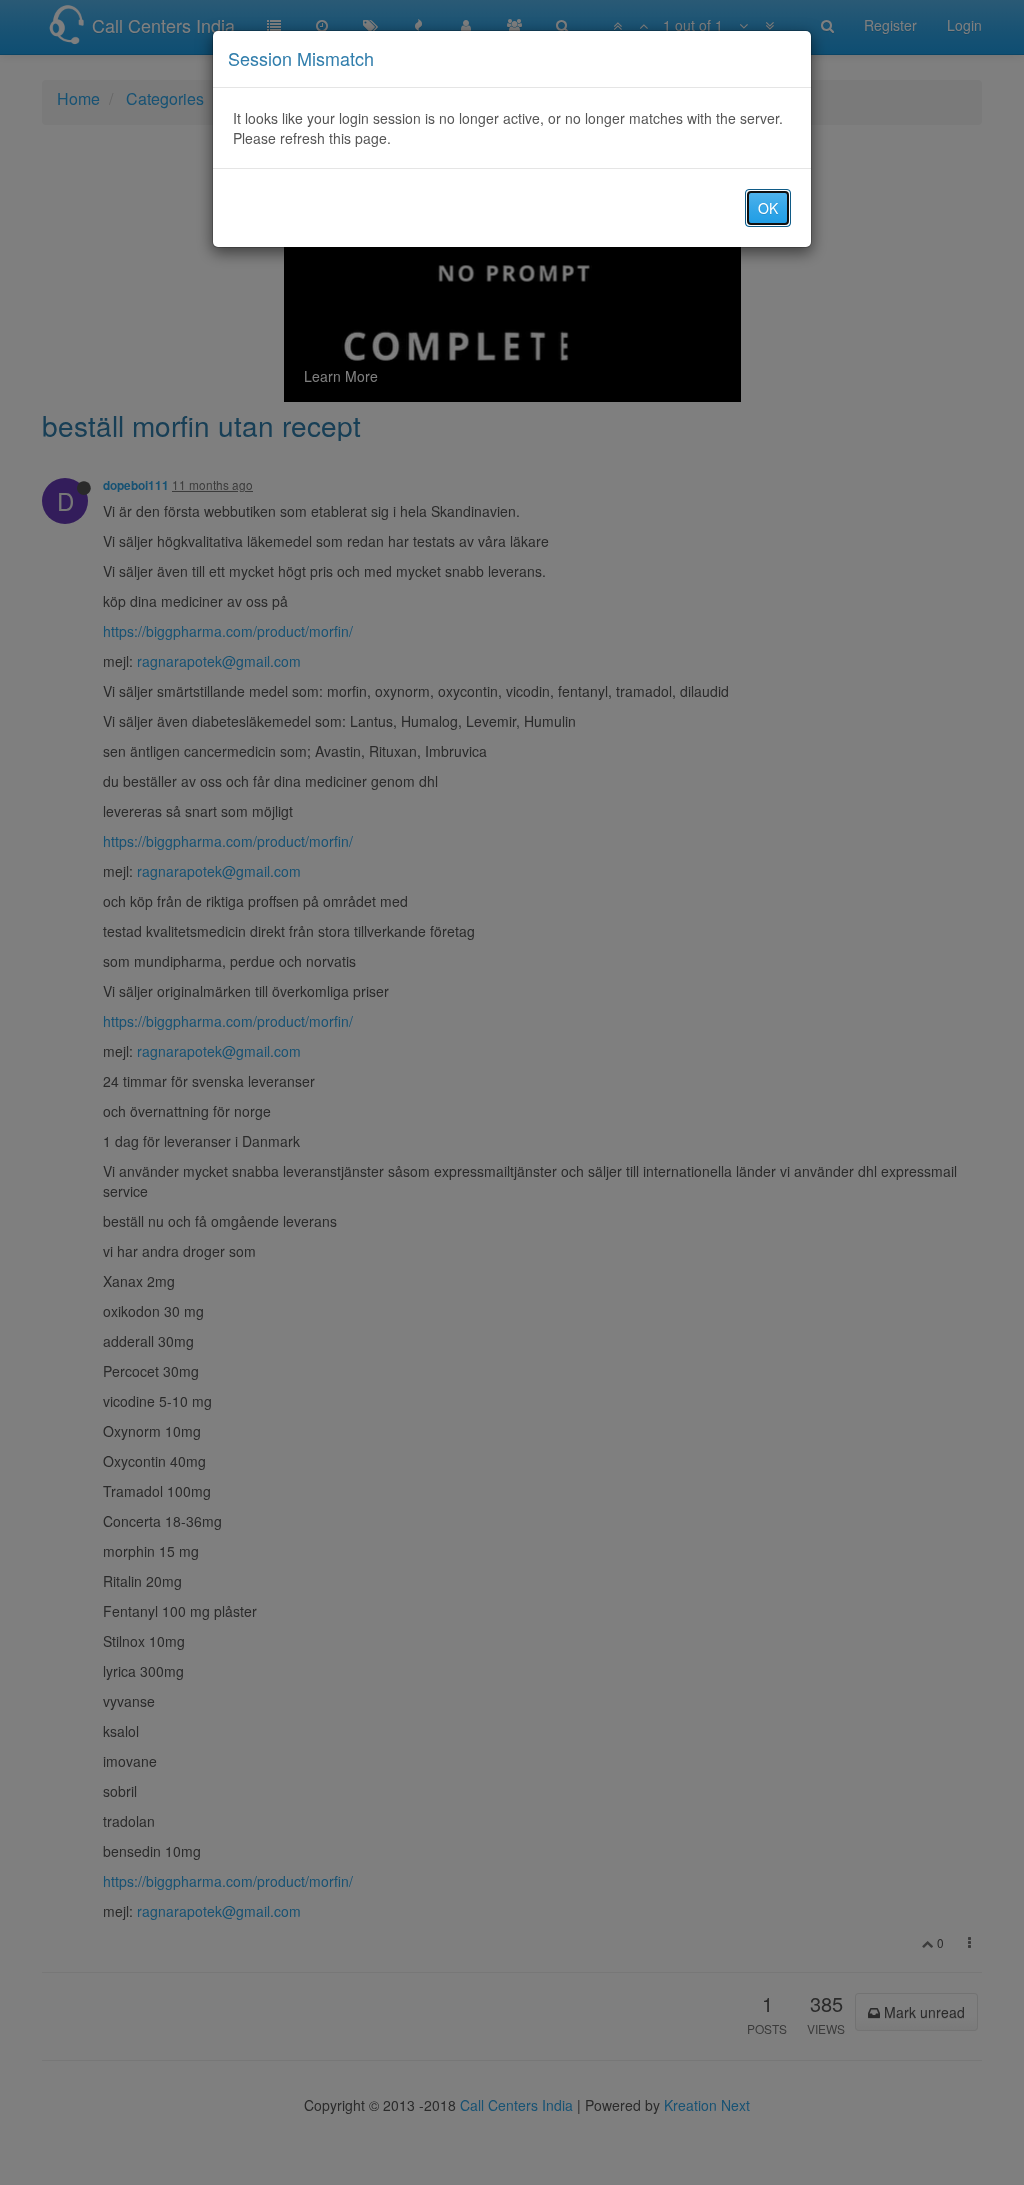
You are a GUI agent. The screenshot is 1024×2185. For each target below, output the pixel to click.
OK (768, 208)
